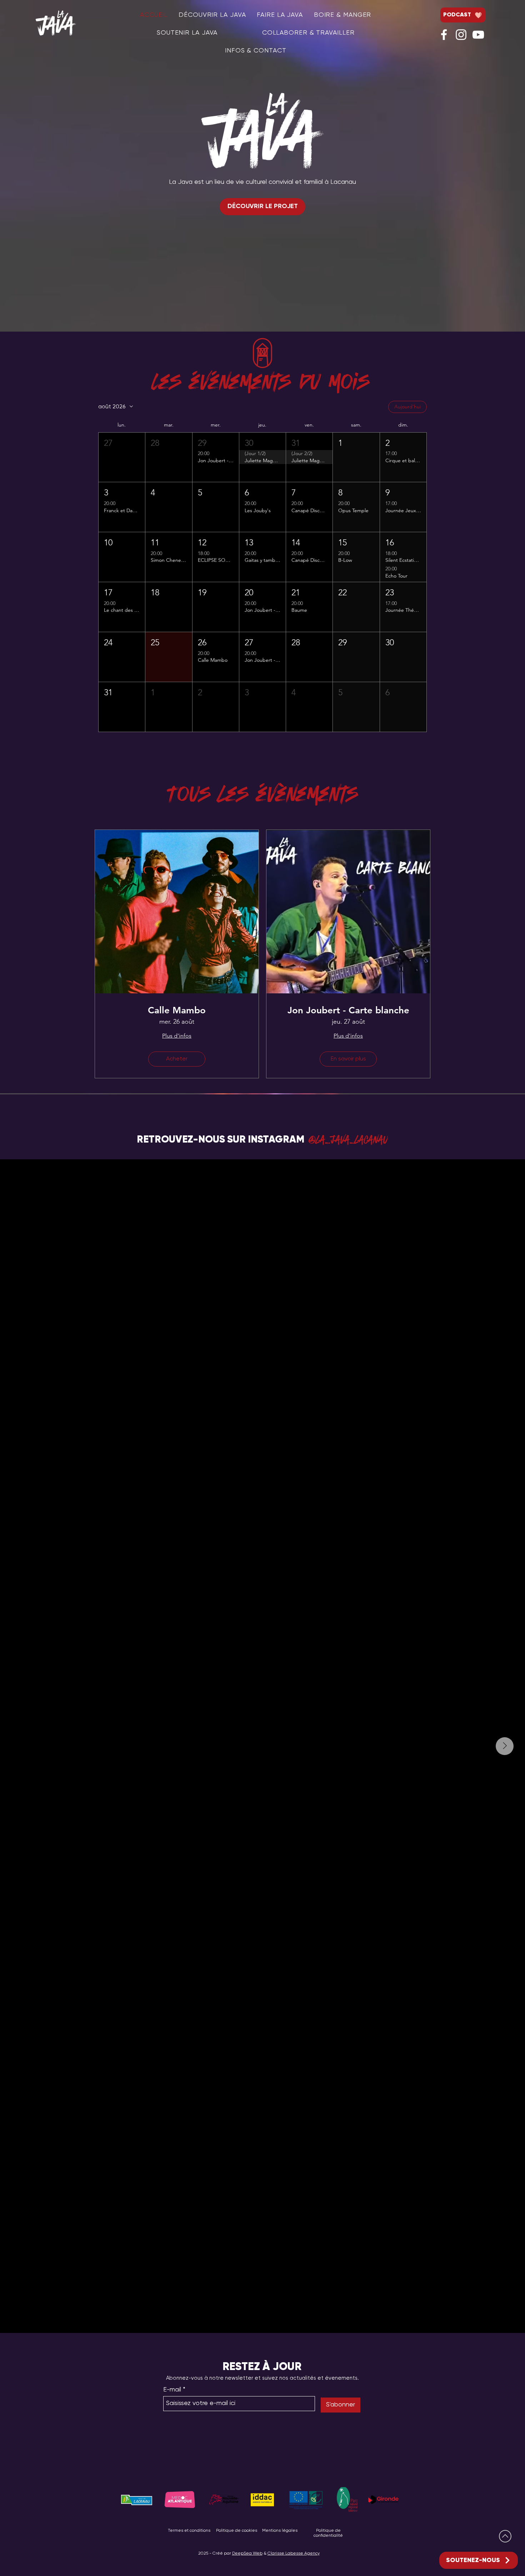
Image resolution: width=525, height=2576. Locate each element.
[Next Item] (505, 1746)
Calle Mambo (177, 1010)
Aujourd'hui (407, 407)
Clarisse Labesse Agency (294, 2554)
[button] (122, 457)
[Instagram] (461, 35)
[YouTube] (478, 35)
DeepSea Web (247, 2554)
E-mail (172, 2390)
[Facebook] (444, 35)
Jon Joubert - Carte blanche (348, 1010)
